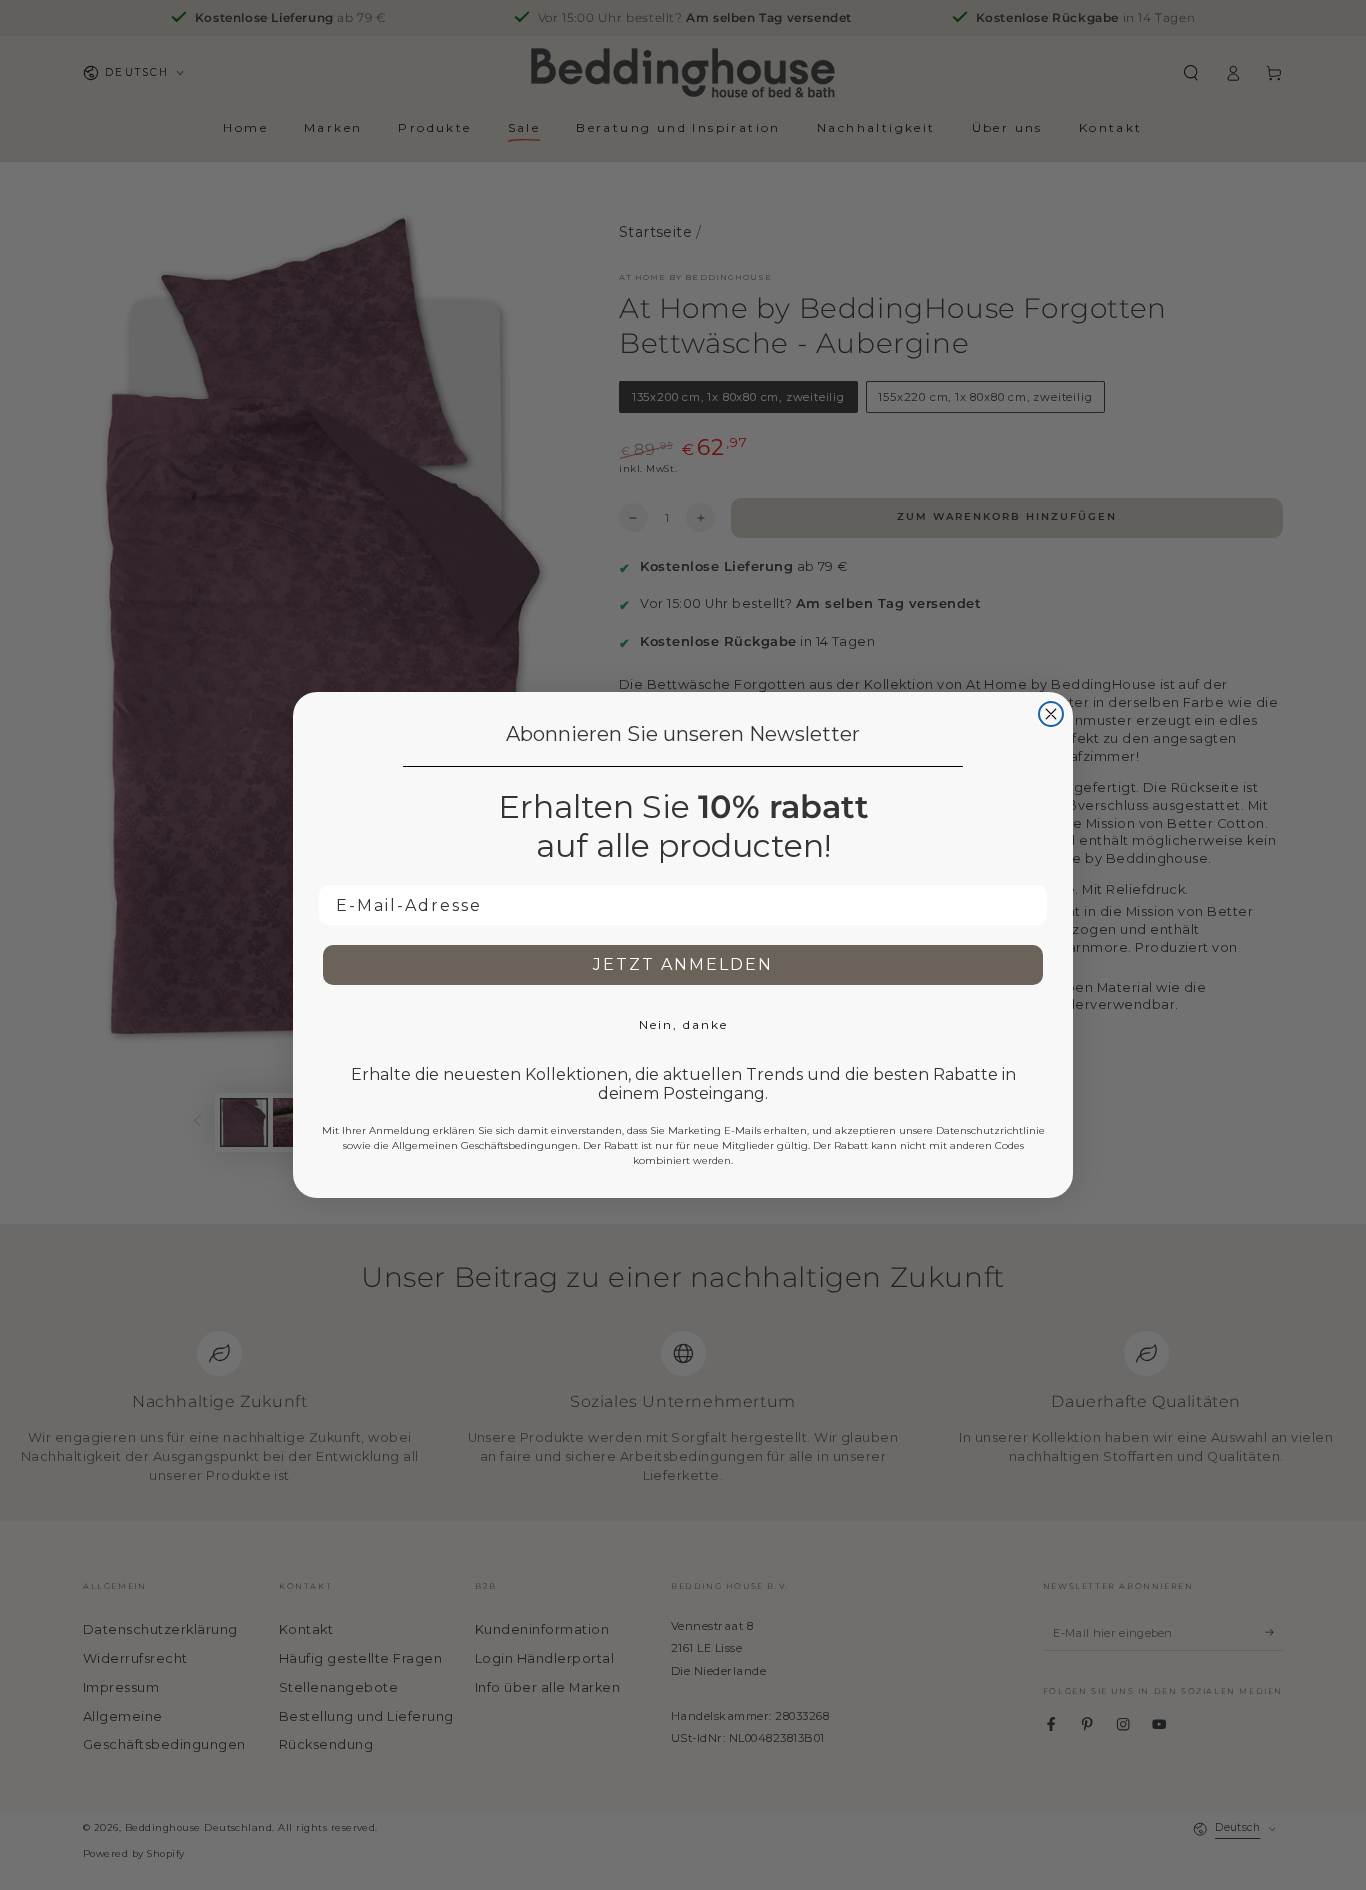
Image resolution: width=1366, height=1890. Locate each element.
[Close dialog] (1051, 714)
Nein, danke (683, 1024)
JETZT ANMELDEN (683, 964)
